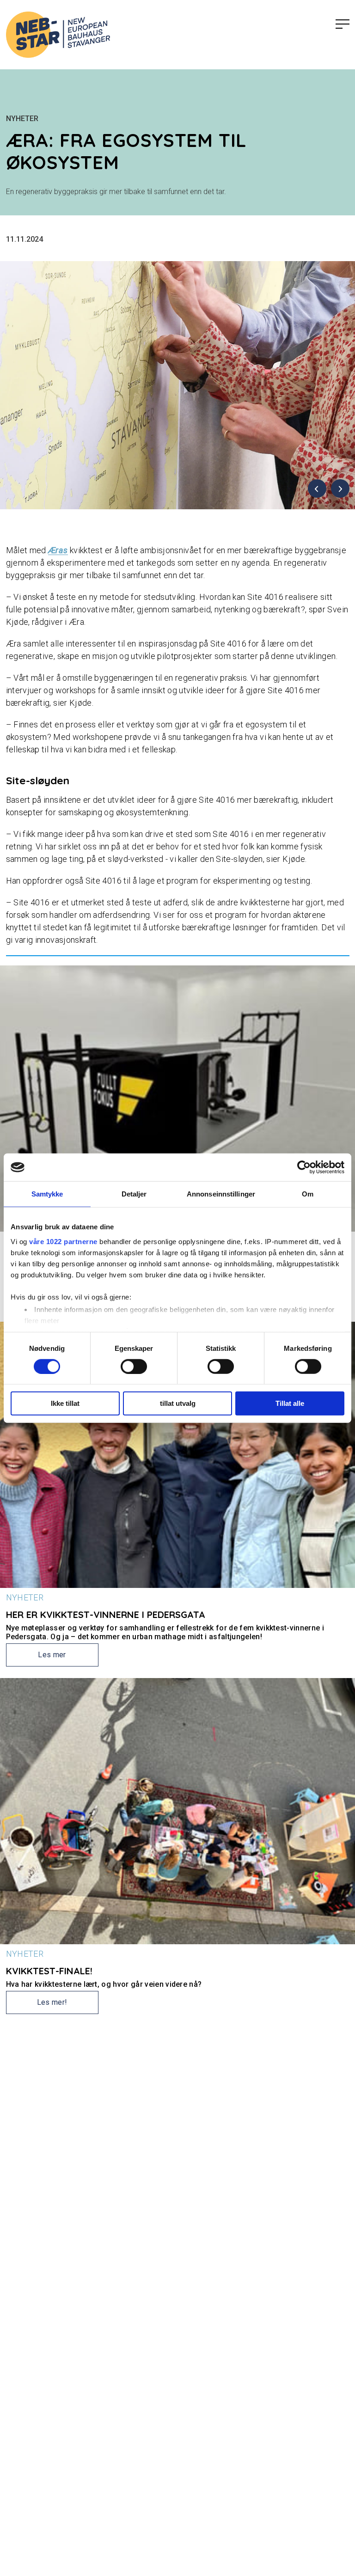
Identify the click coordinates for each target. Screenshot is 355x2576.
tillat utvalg (178, 1403)
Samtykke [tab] (47, 1194)
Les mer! (52, 2002)
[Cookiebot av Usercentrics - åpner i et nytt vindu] (304, 1167)
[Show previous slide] (317, 488)
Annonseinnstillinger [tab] (221, 1194)
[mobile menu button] (343, 24)
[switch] (134, 1367)
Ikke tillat (65, 1403)
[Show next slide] (340, 488)
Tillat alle (290, 1403)
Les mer (52, 1655)
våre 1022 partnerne (63, 1241)
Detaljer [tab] (134, 1194)
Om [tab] (308, 1194)
